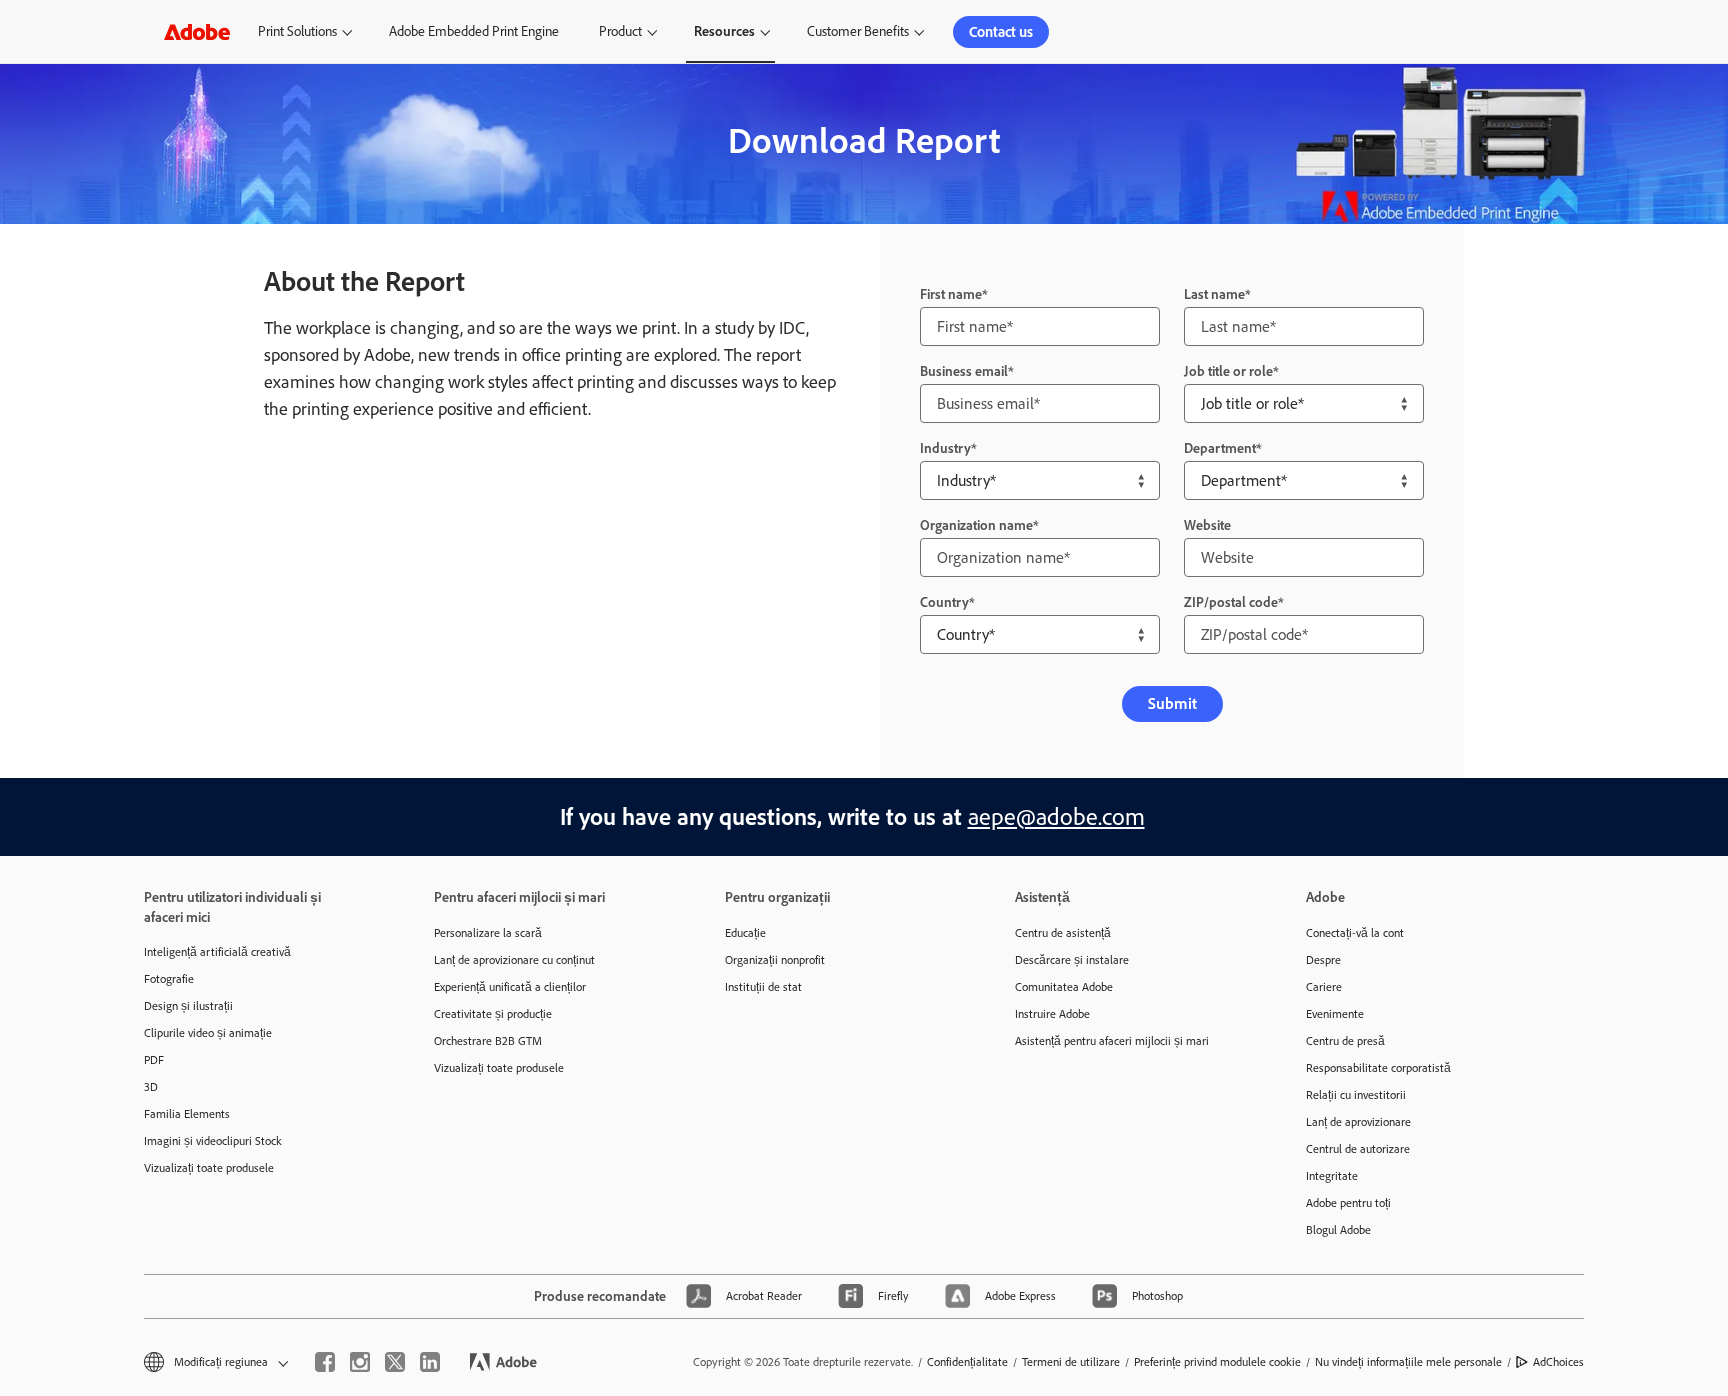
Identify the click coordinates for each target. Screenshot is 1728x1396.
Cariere (1324, 987)
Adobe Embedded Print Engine (474, 31)
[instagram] (360, 1362)
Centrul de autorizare (1358, 1149)
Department (1220, 448)
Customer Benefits (858, 31)
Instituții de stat (763, 987)
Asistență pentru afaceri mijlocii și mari (1112, 1041)
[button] (214, 1362)
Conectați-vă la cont (1355, 933)
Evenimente (1335, 1014)
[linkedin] (430, 1362)
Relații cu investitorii (1356, 1095)
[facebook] (325, 1362)
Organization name (976, 525)
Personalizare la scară (488, 933)
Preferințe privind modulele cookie (1217, 1362)
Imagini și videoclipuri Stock (213, 1141)
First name (951, 294)
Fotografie (169, 979)
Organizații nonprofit (775, 960)
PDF (154, 1060)
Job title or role (1228, 371)
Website (1207, 525)
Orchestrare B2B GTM (488, 1041)
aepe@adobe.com (1056, 816)
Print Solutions (297, 31)
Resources (724, 31)
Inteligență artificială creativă (217, 952)
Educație (745, 933)
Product (620, 31)
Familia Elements (187, 1114)
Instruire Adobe (1052, 1014)
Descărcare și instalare (1072, 960)
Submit (1172, 703)
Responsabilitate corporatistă (1378, 1068)
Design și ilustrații (188, 1006)
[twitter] (395, 1362)
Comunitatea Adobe (1064, 987)
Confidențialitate (967, 1362)
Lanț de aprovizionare (1358, 1122)
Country (944, 602)
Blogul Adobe (1338, 1230)
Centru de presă (1345, 1041)
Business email (964, 371)
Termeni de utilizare (1071, 1362)
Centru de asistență (1063, 933)
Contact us (1001, 32)
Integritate (1332, 1176)
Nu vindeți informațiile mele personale (1408, 1362)
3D (151, 1087)
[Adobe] (197, 31)
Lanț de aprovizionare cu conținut (514, 960)
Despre (1323, 960)
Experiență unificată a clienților (510, 987)
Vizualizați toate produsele (209, 1168)
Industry (945, 448)
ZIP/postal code (1231, 602)
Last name (1214, 294)
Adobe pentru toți (1348, 1203)
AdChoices (1558, 1362)
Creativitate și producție (493, 1014)
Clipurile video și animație (208, 1033)
